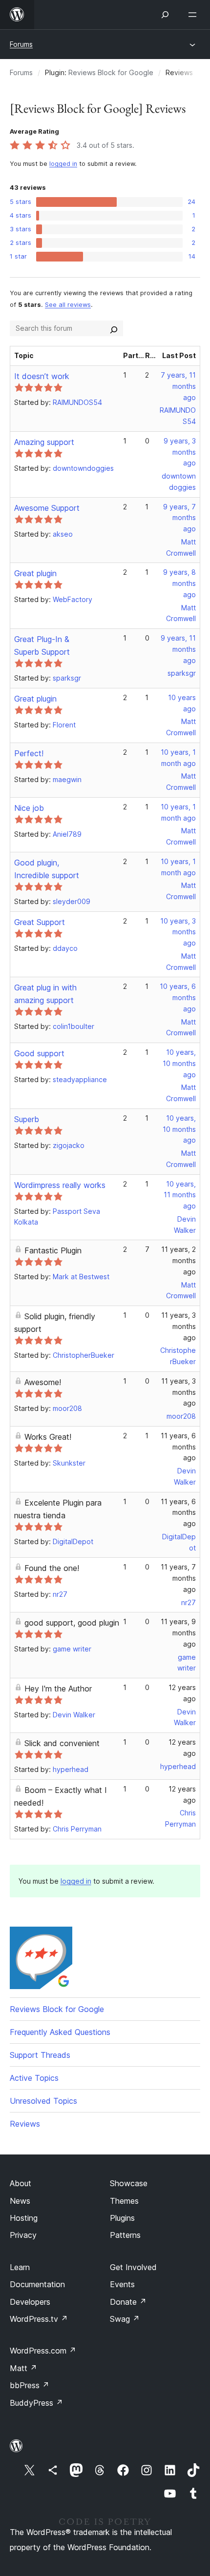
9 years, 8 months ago (179, 583)
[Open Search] (165, 15)
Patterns (125, 2235)
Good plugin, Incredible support (47, 869)
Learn (20, 2267)
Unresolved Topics (43, 2101)
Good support (39, 1053)
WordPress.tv (39, 2319)
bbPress (30, 2385)
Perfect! (29, 753)
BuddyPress (36, 2403)
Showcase (129, 2183)
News (20, 2201)
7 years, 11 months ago (178, 386)
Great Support (40, 922)
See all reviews (68, 305)
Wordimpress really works (60, 1185)
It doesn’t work (42, 376)
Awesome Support (47, 508)
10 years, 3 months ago (178, 932)
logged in (63, 164)
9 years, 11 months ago (178, 649)
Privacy (23, 2235)
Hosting (24, 2218)
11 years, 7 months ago (178, 1578)
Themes (124, 2201)
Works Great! (48, 1437)
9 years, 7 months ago (179, 518)
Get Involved (133, 2267)
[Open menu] (194, 15)
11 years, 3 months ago (178, 1326)
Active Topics (34, 2078)
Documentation (37, 2284)
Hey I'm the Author (58, 1689)
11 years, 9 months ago (178, 1633)
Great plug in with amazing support (45, 994)
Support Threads (40, 2055)
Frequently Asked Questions (60, 2032)
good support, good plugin (72, 1623)
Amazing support (44, 442)
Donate (128, 2302)
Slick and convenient (62, 1743)
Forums (21, 44)
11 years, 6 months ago (178, 1447)
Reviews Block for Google (111, 72)
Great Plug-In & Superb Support (42, 645)
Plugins (122, 2218)
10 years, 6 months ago (178, 997)
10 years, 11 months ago (180, 1195)
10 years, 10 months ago (179, 1063)
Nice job (29, 808)
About (21, 2183)
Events (122, 2284)
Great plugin (35, 573)
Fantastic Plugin (53, 1250)
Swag (125, 2319)
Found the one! (52, 1568)
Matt (23, 2368)
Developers (30, 2302)
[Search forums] (114, 328)
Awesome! (43, 1382)
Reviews (25, 2124)
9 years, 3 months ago (180, 452)
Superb (27, 1119)
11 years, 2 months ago (178, 1260)
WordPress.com (43, 2351)
